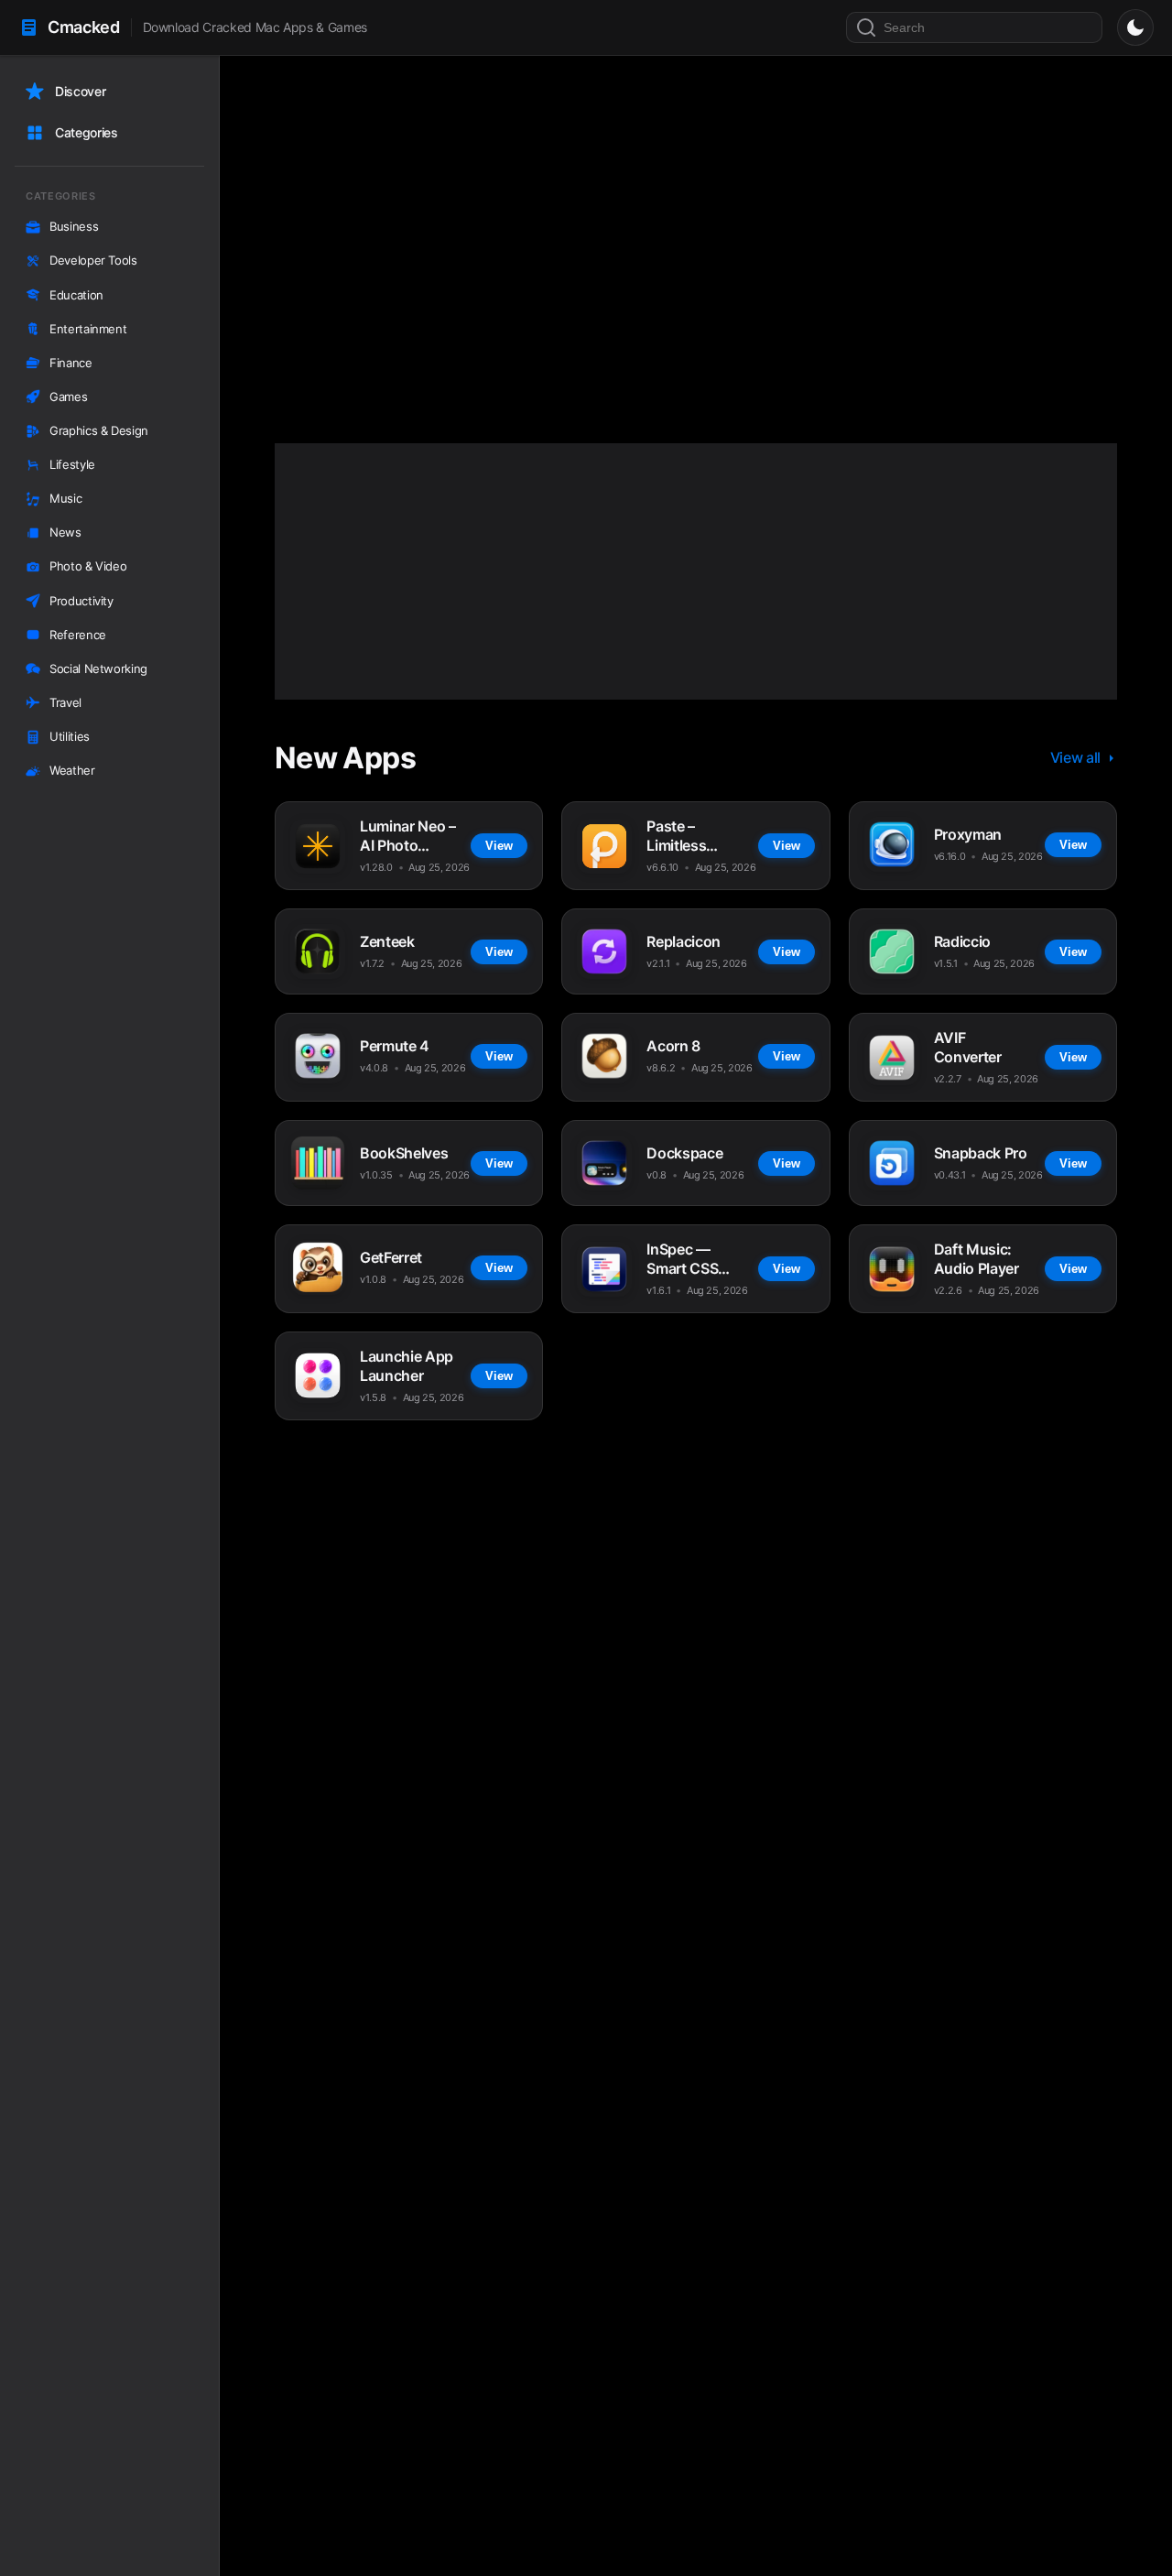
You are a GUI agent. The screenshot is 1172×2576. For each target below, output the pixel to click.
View (489, 335)
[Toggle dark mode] (1135, 27)
